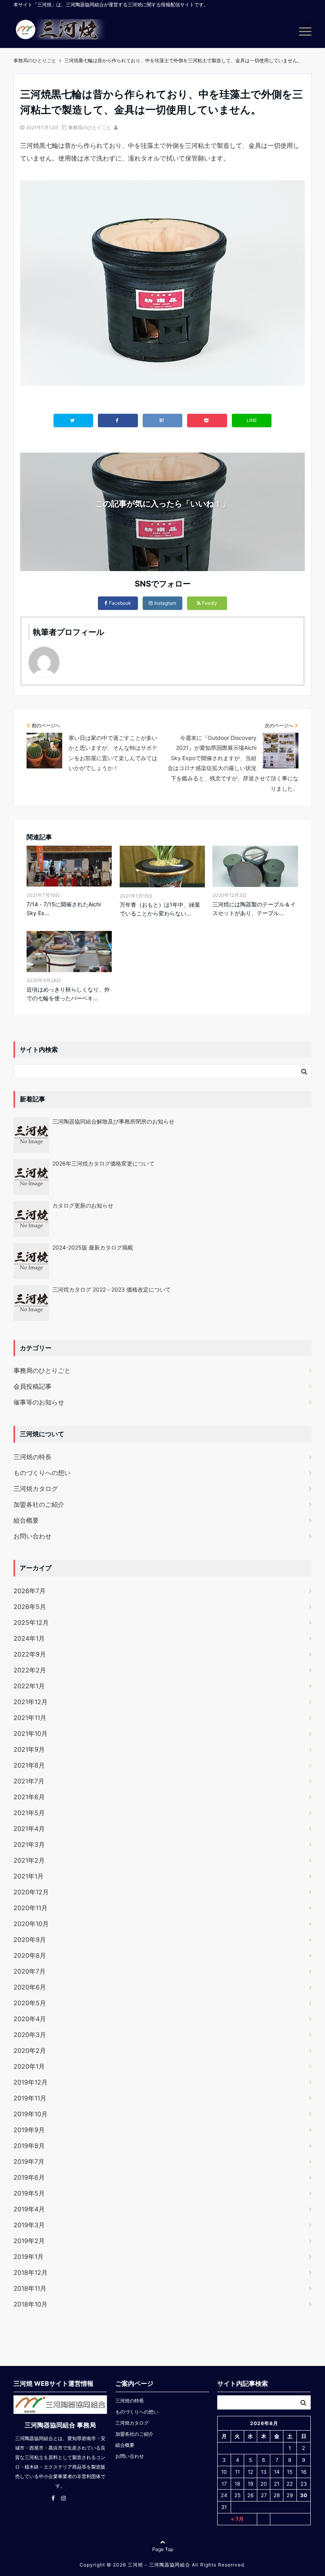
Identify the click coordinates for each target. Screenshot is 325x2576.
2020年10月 (31, 1924)
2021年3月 (29, 1844)
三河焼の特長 (32, 1457)
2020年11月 (31, 1908)
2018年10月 (31, 2304)
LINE (252, 420)
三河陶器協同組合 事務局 (60, 2425)
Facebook (120, 603)
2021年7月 (29, 1781)
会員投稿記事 (32, 1386)
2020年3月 (30, 2035)
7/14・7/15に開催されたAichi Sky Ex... (64, 909)
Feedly (210, 603)
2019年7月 (29, 2161)
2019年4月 (29, 2209)
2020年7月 (30, 1971)
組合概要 (26, 1520)
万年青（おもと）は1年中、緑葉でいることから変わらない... (160, 909)
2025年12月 (31, 1622)
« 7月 (237, 2519)
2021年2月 (29, 1860)
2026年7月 (30, 1591)
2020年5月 (30, 2003)
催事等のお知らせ (39, 1402)
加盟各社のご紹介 (39, 1504)
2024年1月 (29, 1638)
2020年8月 (30, 1955)
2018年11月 (30, 2288)
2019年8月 (29, 2146)
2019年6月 (29, 2177)
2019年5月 (29, 2193)
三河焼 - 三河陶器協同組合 (159, 2565)
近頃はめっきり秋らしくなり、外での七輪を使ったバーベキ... (68, 994)
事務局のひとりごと (90, 127)
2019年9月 (29, 2130)
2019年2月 (29, 2241)
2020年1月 (29, 2066)
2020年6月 (30, 1987)
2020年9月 (30, 1940)
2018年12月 (31, 2272)
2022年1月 (29, 1686)
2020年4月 (30, 2019)
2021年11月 (30, 1718)
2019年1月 (29, 2257)
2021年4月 (29, 1829)
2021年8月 (29, 1765)
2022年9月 (30, 1654)
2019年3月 (29, 2225)
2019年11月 (30, 2098)
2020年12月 (31, 1892)
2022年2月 (30, 1670)
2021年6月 (29, 1797)
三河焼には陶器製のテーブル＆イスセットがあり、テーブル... (254, 909)
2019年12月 (31, 2082)
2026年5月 (30, 1607)
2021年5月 (29, 1813)
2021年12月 (31, 1702)
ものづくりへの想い (42, 1473)
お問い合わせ (32, 1536)
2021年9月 (29, 1749)
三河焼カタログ (36, 1489)
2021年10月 (31, 1733)
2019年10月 (31, 2114)
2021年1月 (29, 1876)
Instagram (165, 603)
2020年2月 (30, 2050)
